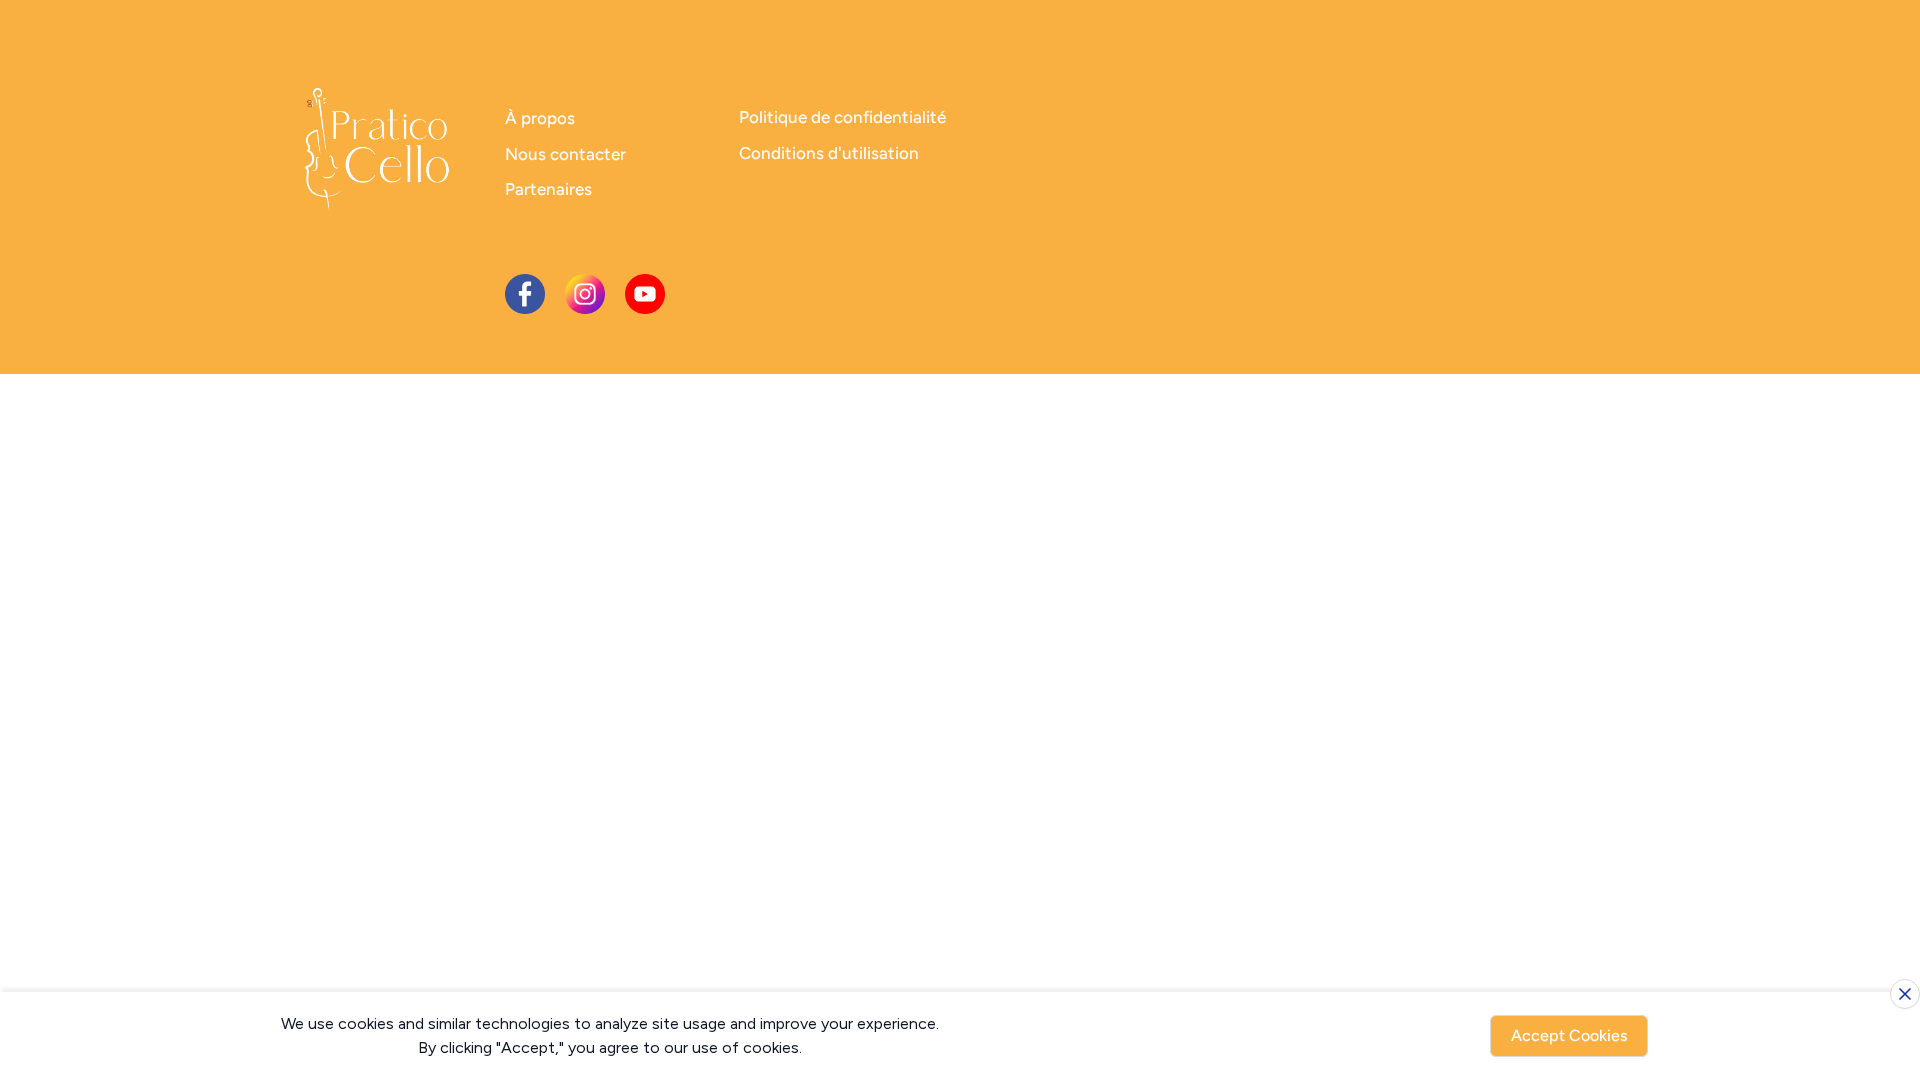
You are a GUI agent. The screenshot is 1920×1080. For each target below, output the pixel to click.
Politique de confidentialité (842, 117)
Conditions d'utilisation (829, 153)
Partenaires (548, 189)
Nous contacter (565, 154)
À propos (540, 118)
